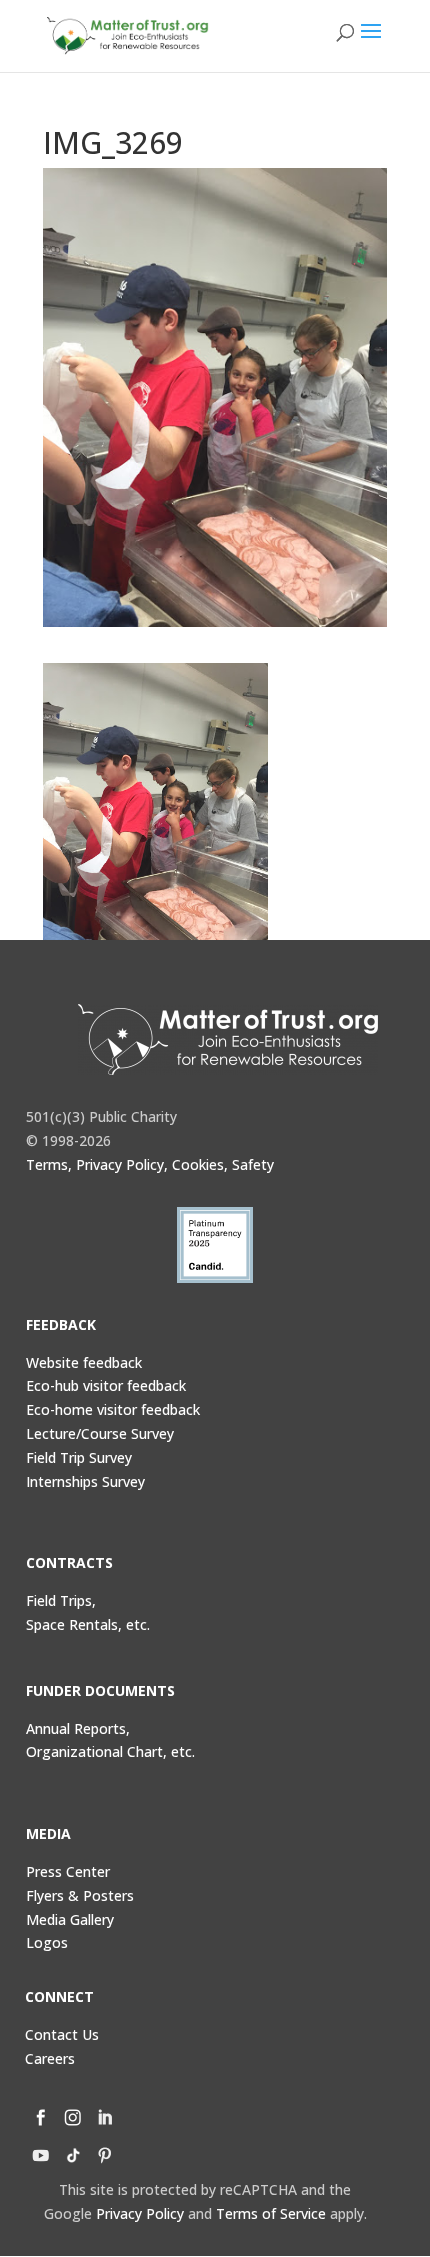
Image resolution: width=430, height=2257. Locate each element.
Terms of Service (271, 2213)
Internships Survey (85, 1481)
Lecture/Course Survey (100, 1433)
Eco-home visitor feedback (113, 1409)
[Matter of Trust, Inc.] (228, 1039)
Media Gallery (70, 1919)
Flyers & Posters (80, 1895)
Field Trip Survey (79, 1457)
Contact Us (62, 2034)
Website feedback (84, 1362)
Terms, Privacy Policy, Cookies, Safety (150, 1164)
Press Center (68, 1871)
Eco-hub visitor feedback (106, 1385)
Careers (50, 2058)
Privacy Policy (140, 2213)
